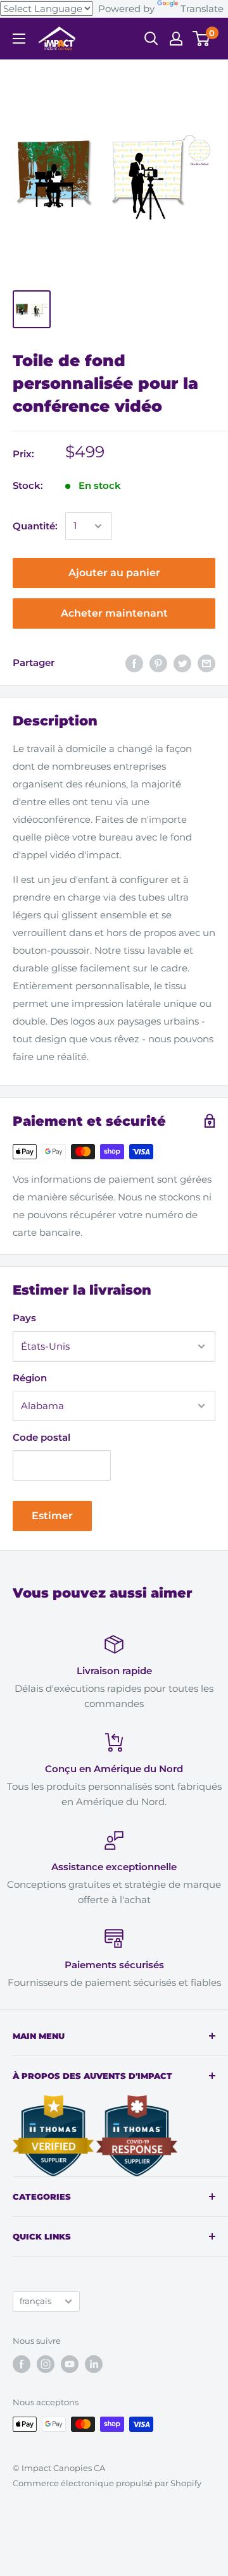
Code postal (41, 1437)
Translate (202, 9)
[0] (202, 39)
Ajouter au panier (114, 573)
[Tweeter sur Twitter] (182, 663)
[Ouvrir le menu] (19, 39)
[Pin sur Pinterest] (158, 663)
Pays (24, 1318)
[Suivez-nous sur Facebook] (22, 2364)
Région (30, 1378)
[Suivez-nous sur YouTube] (70, 2364)
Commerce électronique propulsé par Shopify (107, 2483)
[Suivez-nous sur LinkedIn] (94, 2364)
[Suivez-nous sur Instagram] (46, 2364)
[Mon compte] (176, 39)
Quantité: (35, 526)
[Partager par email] (206, 663)
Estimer (52, 1516)
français (35, 2301)
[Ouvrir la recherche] (151, 39)
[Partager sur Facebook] (134, 663)
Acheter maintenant (114, 613)
